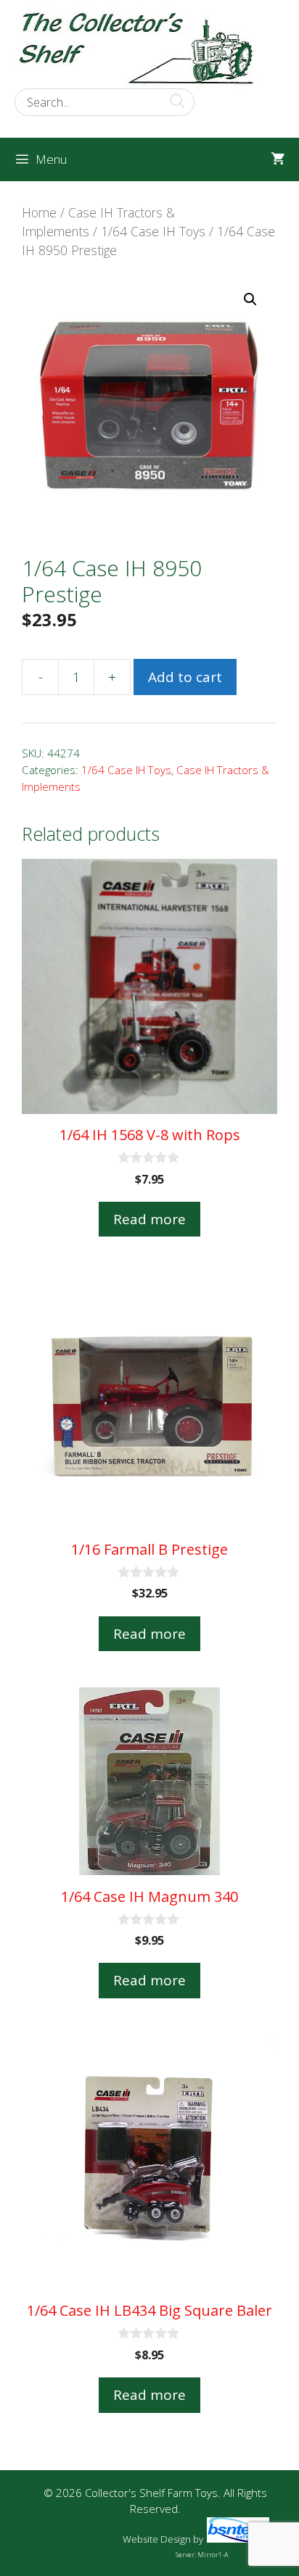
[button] (250, 299)
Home (39, 212)
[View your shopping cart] (278, 159)
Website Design (157, 2539)
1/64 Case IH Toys (153, 231)
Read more (149, 1219)
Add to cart (185, 677)
